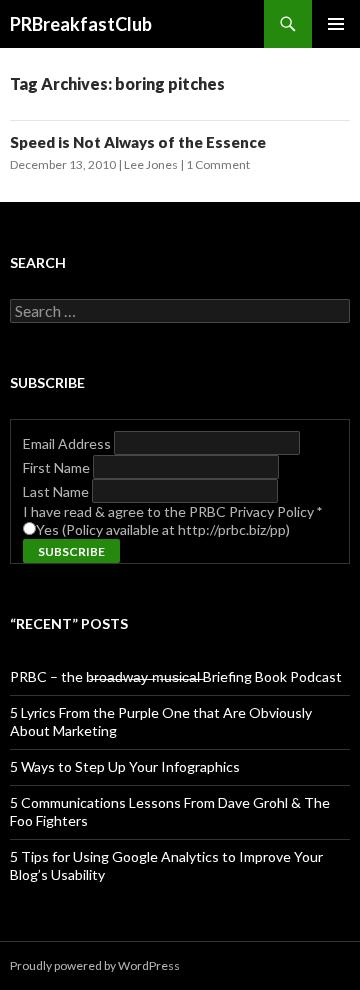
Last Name (57, 491)
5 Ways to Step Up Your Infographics (125, 766)
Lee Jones (151, 164)
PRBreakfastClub (81, 24)
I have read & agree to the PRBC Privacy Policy (172, 511)
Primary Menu (336, 24)
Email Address (68, 443)
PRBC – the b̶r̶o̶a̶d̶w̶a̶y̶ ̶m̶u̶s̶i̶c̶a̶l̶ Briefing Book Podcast (176, 676)
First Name (58, 467)
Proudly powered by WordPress (95, 965)
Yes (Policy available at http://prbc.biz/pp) (163, 529)
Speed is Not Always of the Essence (138, 142)
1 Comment (218, 164)
